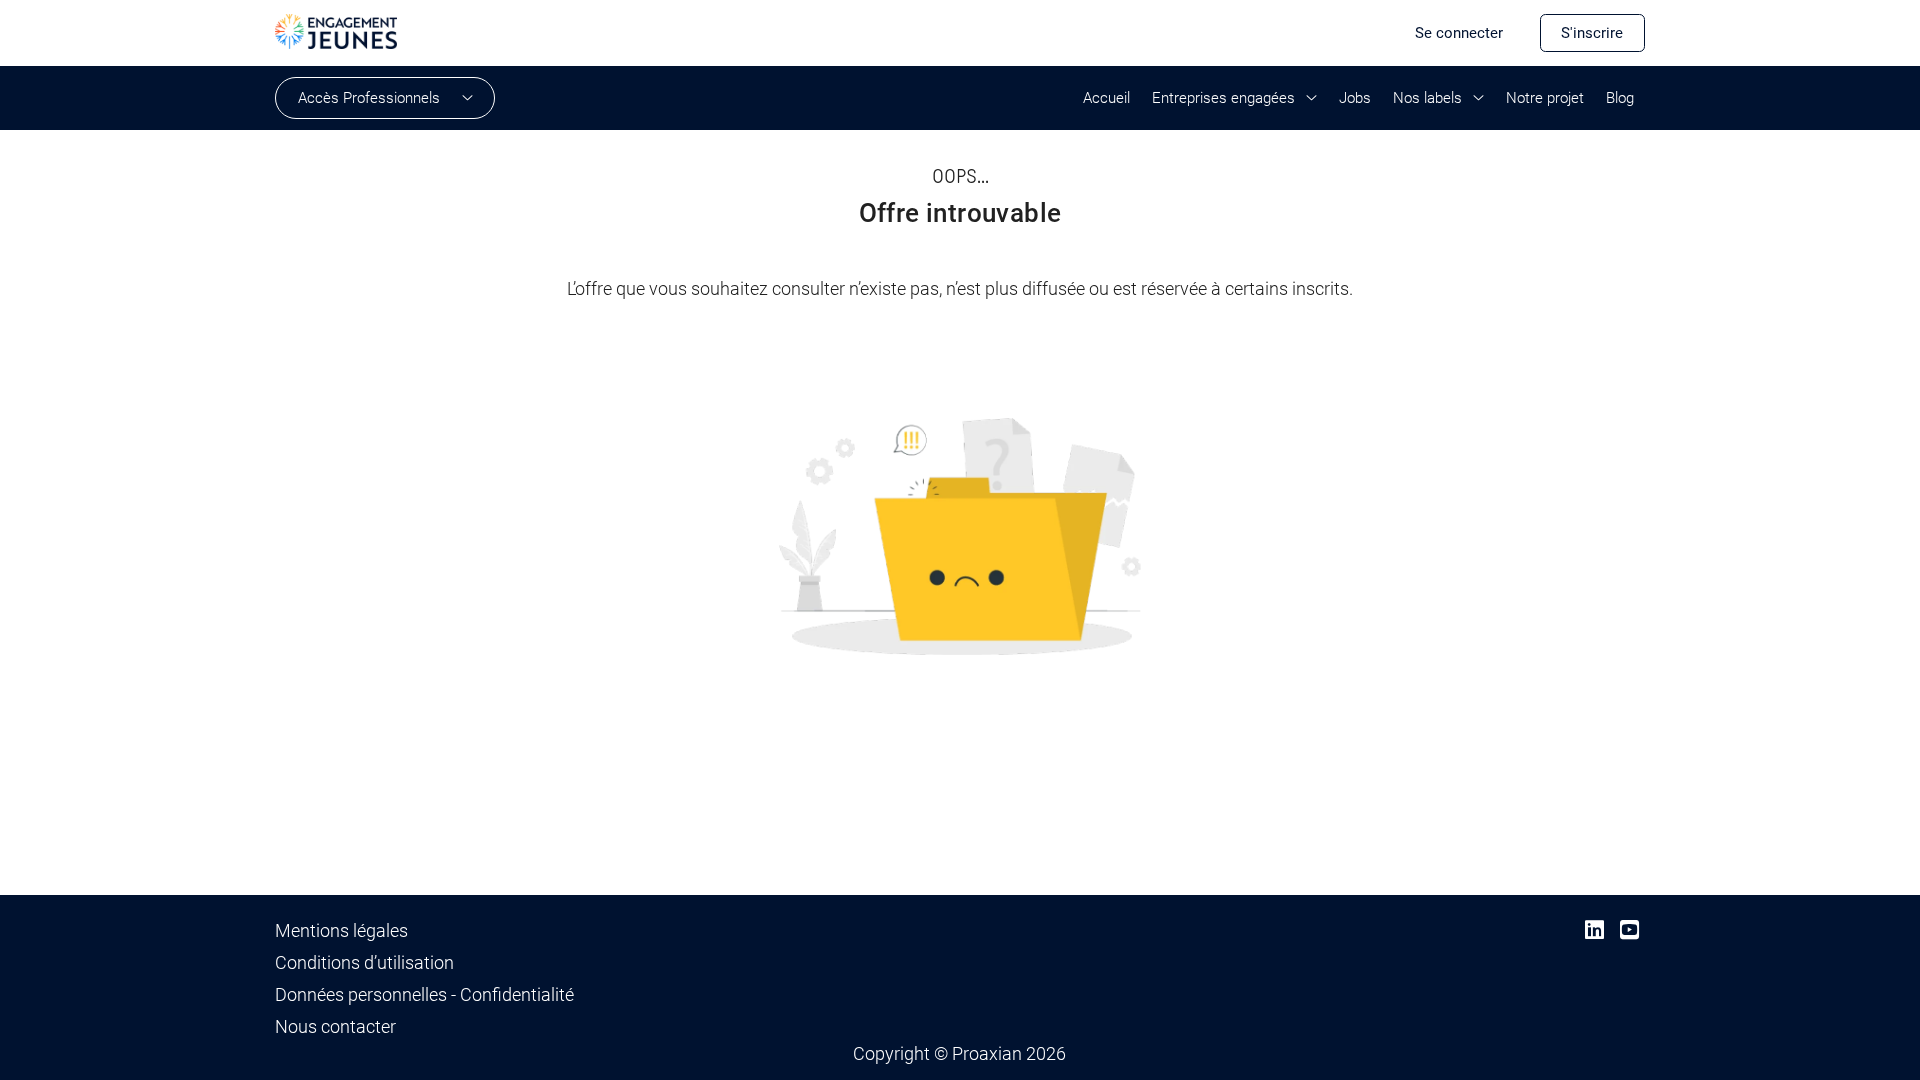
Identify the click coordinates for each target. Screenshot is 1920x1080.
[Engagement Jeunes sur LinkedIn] (1594, 930)
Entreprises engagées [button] (1223, 98)
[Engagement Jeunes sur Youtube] (1629, 930)
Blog (1620, 98)
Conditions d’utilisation (364, 963)
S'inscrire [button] (1592, 33)
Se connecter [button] (1459, 33)
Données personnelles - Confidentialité (424, 995)
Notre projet (1545, 98)
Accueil (1106, 98)
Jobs (1355, 98)
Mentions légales (341, 931)
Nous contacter (335, 1027)
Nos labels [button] (1427, 98)
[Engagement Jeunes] (336, 30)
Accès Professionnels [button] (369, 98)
